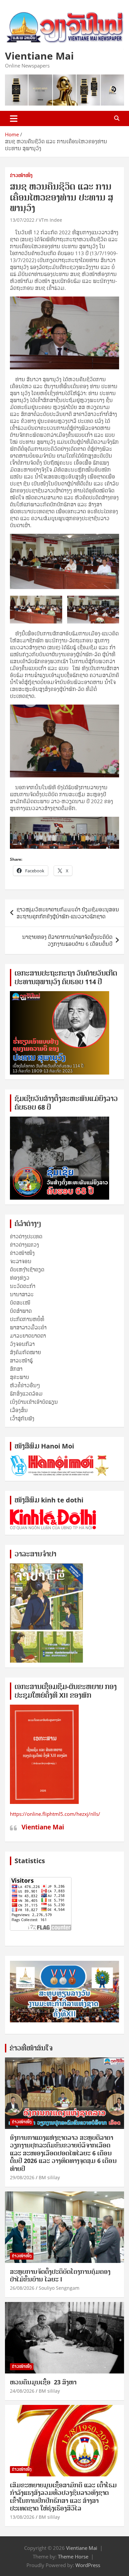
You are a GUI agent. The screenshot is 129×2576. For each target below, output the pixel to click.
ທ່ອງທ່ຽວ (20, 1278)
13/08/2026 (22, 2517)
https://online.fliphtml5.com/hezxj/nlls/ (55, 1814)
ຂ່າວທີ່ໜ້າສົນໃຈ (31, 2048)
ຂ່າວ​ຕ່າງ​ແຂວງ (24, 1245)
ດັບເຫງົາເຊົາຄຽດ (27, 1269)
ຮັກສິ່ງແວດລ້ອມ (26, 1394)
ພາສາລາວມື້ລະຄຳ (28, 1327)
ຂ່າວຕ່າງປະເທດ (26, 1236)
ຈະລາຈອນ (21, 1261)
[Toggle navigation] (14, 118)
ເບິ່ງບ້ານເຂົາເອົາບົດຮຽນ (34, 1402)
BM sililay (49, 2177)
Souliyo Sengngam (59, 2288)
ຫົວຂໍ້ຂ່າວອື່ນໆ (25, 1385)
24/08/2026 (22, 2391)
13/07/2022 (22, 220)
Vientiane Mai (39, 56)
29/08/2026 (22, 2177)
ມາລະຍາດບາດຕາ (28, 1336)
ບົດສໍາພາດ (21, 1311)
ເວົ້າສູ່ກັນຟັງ (22, 1418)
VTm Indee (50, 220)
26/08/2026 (22, 2288)
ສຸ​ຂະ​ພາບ (20, 1377)
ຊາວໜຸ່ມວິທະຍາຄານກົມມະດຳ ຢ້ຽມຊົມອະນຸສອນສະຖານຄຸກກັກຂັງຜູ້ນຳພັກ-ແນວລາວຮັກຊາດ (68, 913)
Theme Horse (73, 2556)
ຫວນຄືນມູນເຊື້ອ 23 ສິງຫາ (43, 2382)
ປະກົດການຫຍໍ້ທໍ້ (27, 1319)
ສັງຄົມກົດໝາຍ (25, 1352)
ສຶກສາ (16, 1369)
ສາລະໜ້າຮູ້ (21, 1360)
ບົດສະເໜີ (20, 1303)
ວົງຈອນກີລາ (22, 1344)
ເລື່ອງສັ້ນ (19, 1410)
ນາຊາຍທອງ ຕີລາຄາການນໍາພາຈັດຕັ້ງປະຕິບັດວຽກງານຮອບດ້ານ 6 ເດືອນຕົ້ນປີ (67, 940)
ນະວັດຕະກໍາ (23, 1286)
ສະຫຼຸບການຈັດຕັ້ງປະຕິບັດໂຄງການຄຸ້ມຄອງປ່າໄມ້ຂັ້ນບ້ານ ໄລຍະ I (60, 2275)
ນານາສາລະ (22, 1294)
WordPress (88, 2565)
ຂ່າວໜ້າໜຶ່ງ (21, 175)
